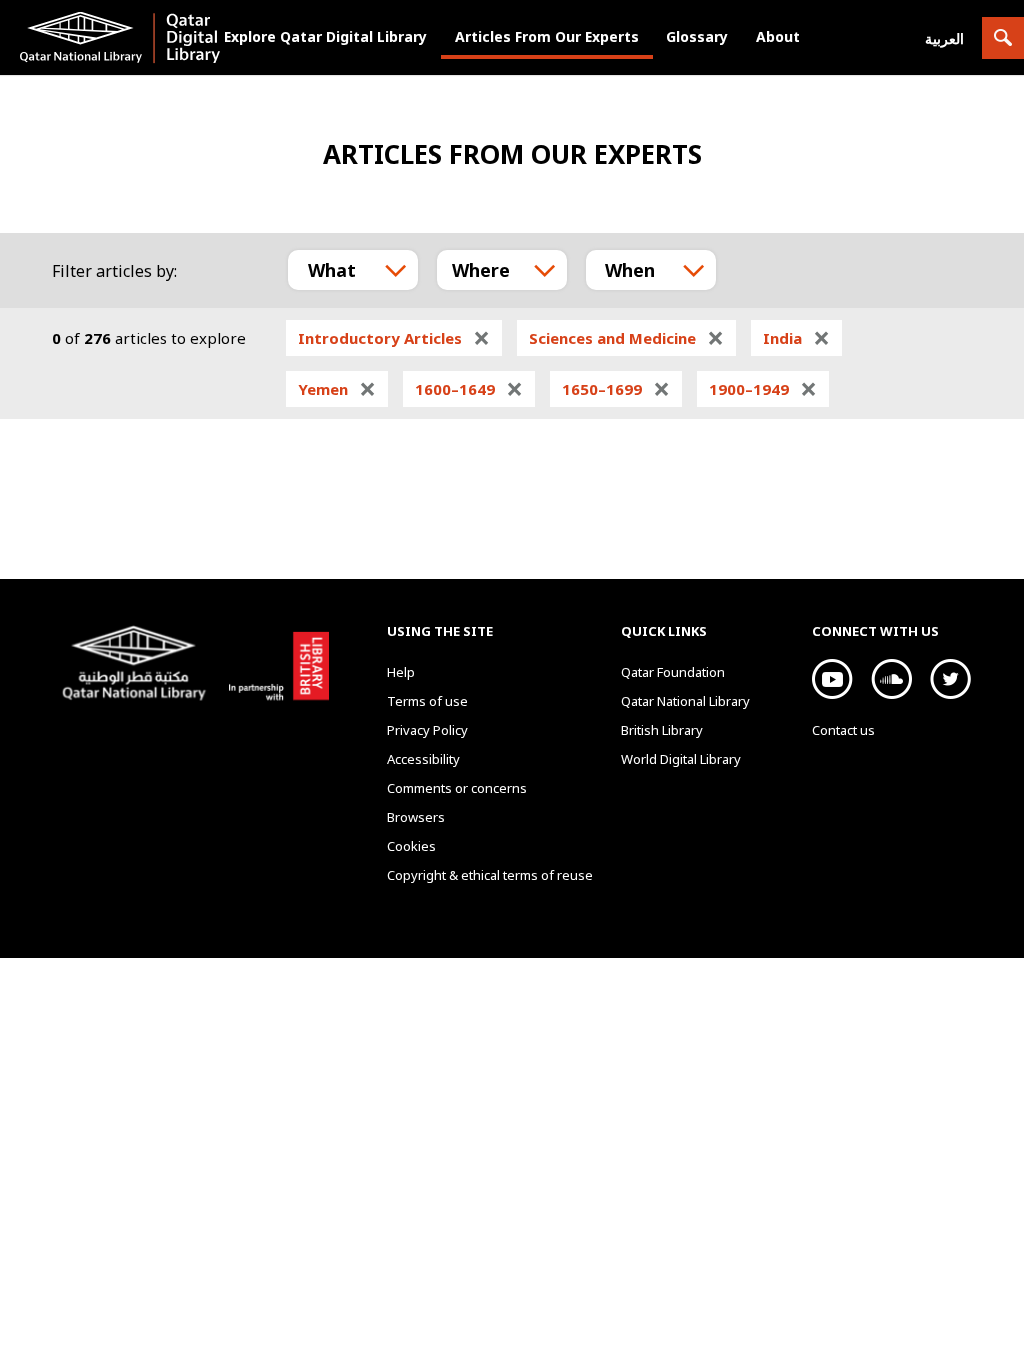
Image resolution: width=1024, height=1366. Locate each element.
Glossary (697, 36)
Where (481, 270)
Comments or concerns (457, 788)
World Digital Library (681, 759)
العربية (944, 38)
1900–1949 (763, 389)
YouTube (832, 679)
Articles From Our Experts (547, 36)
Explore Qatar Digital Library (325, 36)
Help (401, 672)
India (796, 338)
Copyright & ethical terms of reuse (490, 875)
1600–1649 (469, 389)
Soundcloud (891, 679)
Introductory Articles (394, 338)
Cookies (411, 846)
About (778, 36)
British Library (274, 663)
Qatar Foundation (673, 672)
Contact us (843, 730)
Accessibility (423, 759)
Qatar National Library (138, 666)
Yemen (337, 389)
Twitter (950, 679)
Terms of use (427, 701)
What (332, 270)
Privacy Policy (427, 730)
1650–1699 (616, 389)
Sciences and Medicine (626, 338)
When (630, 270)
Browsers (416, 817)
